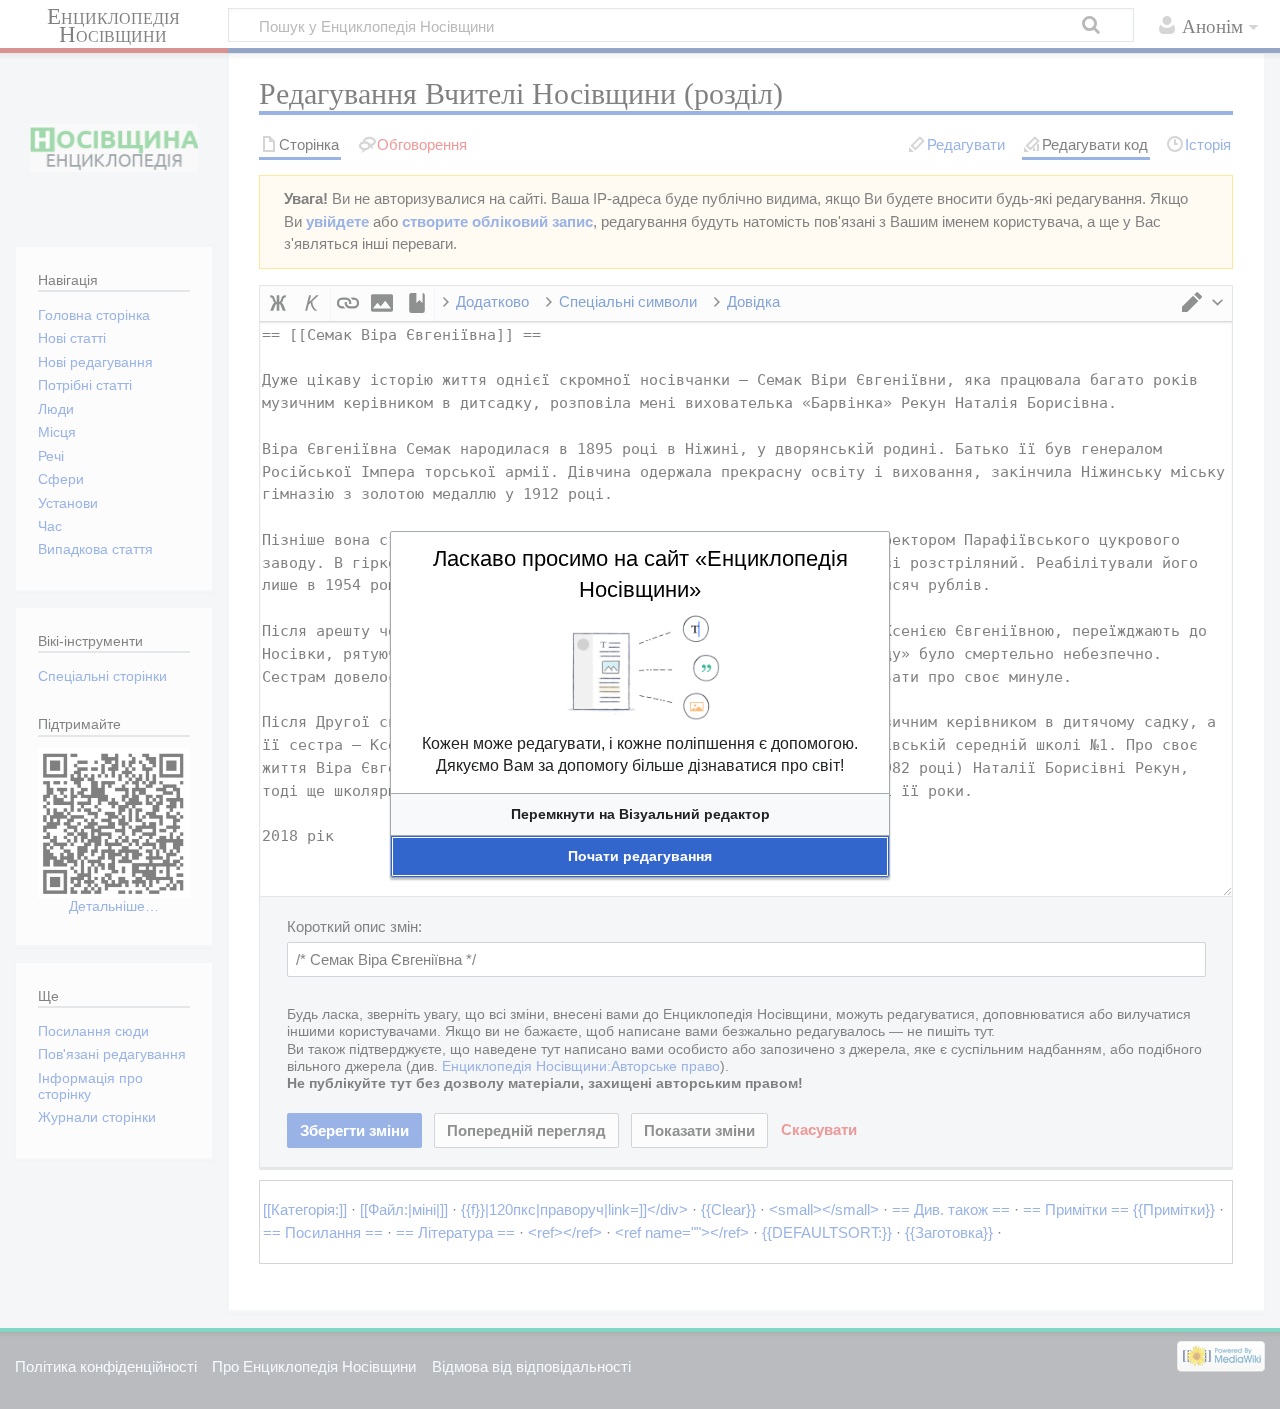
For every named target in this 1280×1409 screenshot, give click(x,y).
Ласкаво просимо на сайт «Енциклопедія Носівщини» (640, 574)
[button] (640, 814)
